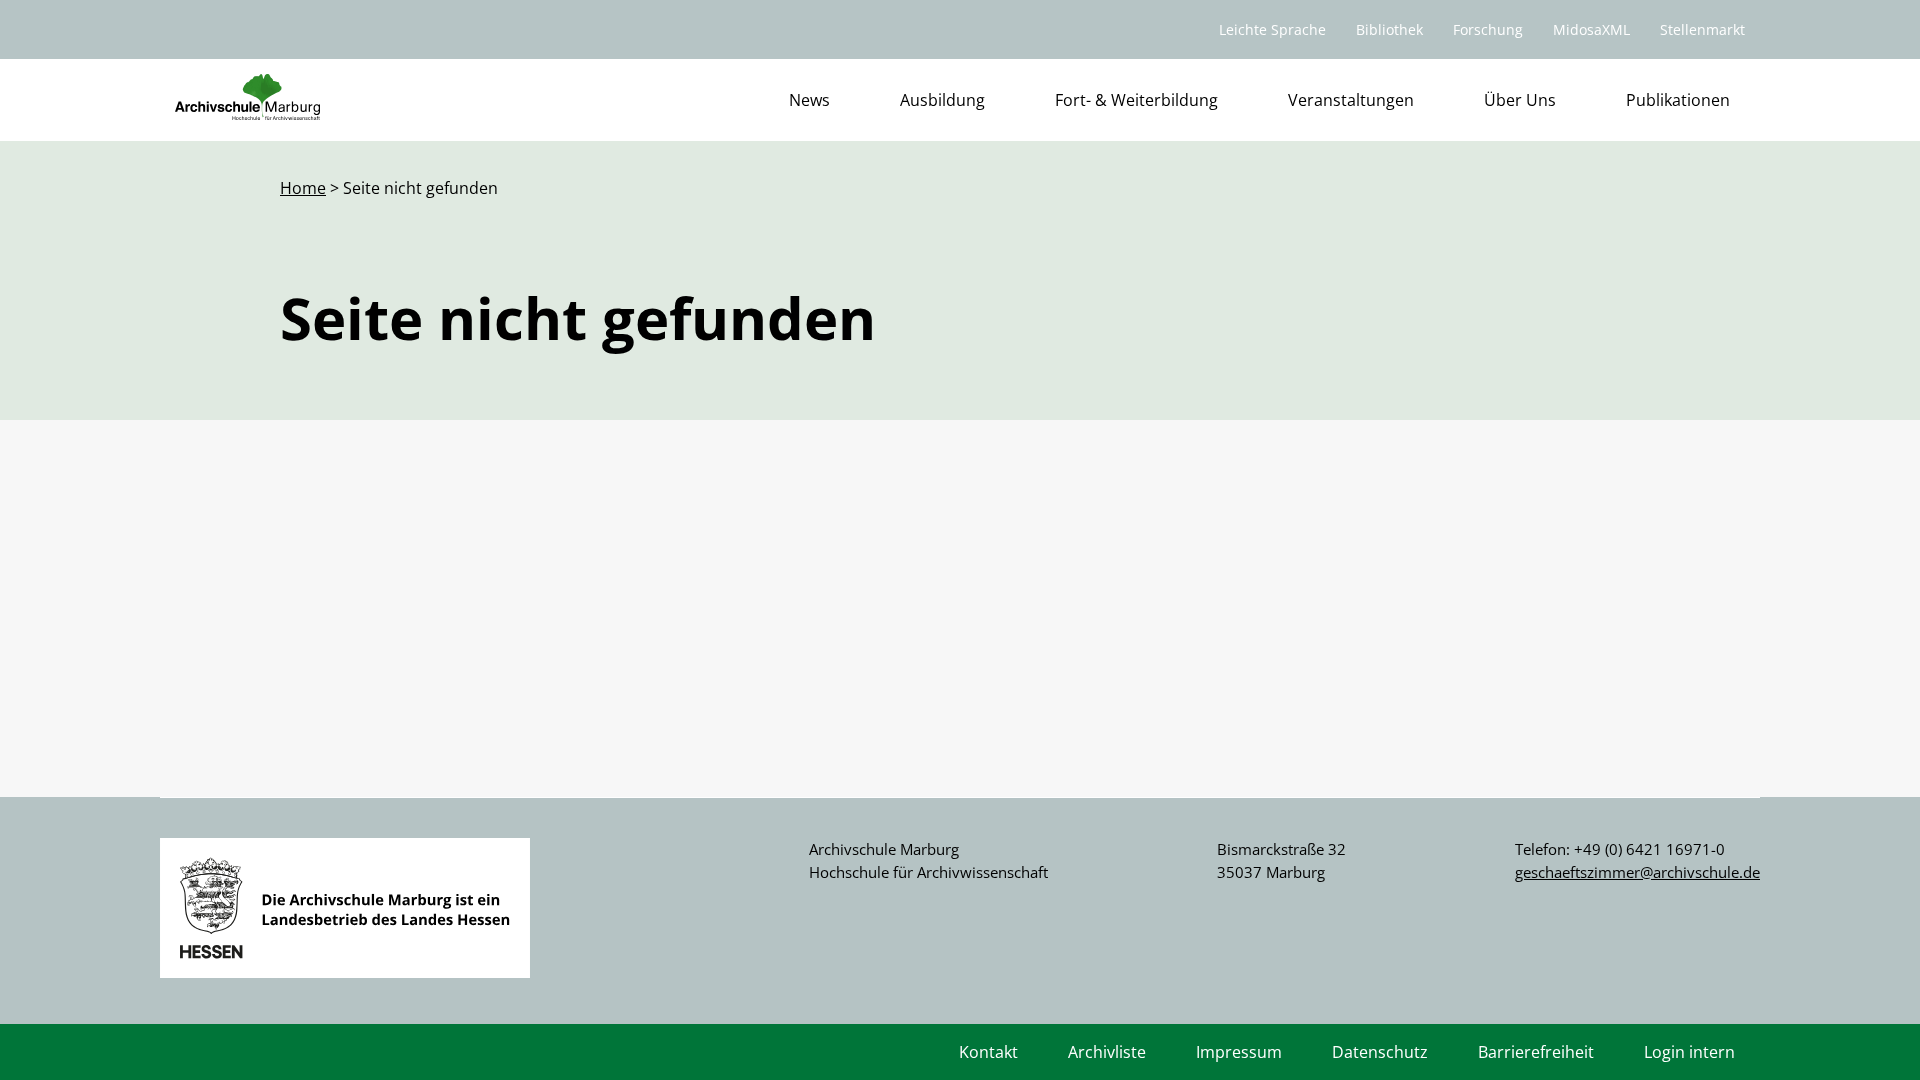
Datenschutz (1380, 1052)
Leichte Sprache (1272, 29)
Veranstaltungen (1351, 100)
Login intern (1689, 1052)
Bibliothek (1389, 29)
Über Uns (1520, 100)
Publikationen (1678, 100)
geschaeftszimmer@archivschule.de (1637, 872)
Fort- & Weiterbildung (1136, 100)
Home (303, 188)
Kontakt (988, 1052)
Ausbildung (942, 100)
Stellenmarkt (1702, 29)
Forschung (1488, 29)
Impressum (1239, 1052)
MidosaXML (1591, 29)
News (809, 100)
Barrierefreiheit (1536, 1052)
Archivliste (1107, 1052)
